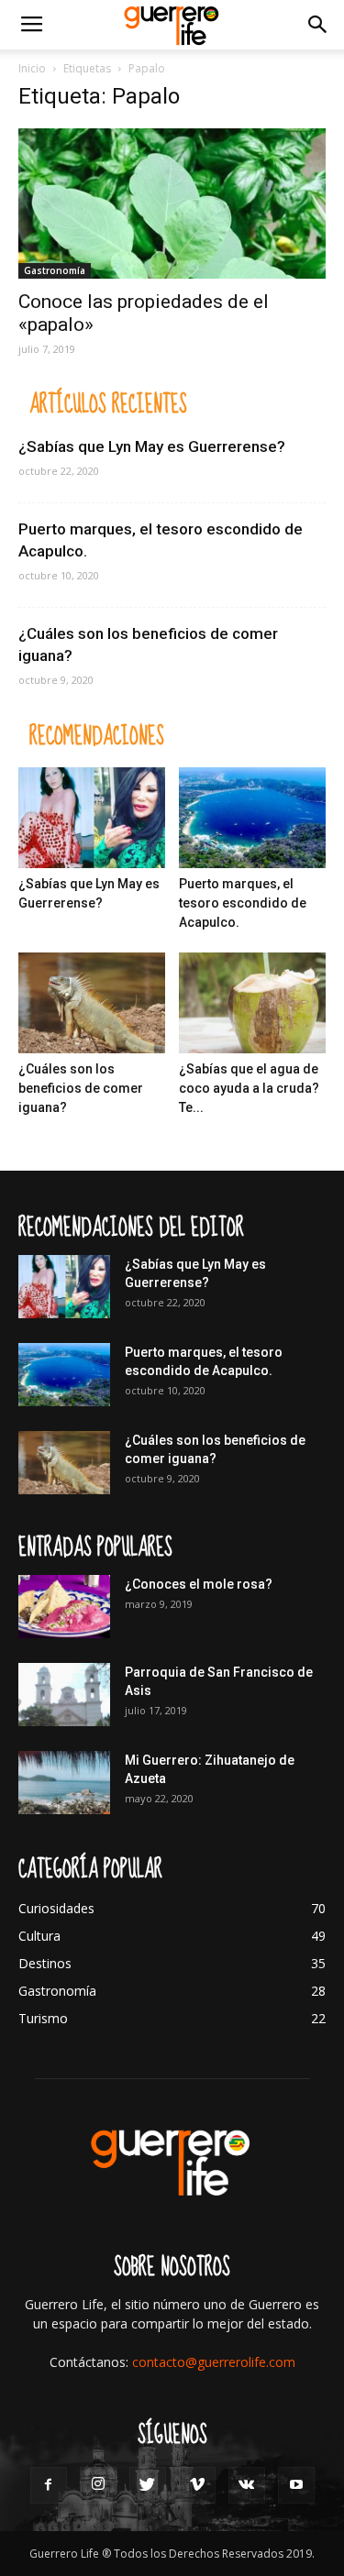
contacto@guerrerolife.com (214, 2362)
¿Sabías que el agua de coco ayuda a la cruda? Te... (249, 1088)
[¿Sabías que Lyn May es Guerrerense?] (92, 818)
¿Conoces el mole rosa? (199, 1584)
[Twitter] (148, 2485)
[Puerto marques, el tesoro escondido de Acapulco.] (252, 818)
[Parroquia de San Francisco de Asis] (64, 1695)
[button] (318, 25)
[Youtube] (296, 2485)
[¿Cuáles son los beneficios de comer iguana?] (92, 1003)
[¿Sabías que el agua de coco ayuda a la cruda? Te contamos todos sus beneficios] (252, 1003)
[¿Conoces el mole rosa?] (64, 1607)
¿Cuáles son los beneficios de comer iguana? (81, 1088)
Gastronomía (55, 270)
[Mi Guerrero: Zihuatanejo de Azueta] (64, 1783)
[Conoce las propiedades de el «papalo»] (172, 204)
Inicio (32, 68)
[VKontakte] (247, 2485)
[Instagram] (98, 2485)
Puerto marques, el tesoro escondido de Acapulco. (243, 903)
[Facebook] (49, 2485)
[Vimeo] (197, 2485)
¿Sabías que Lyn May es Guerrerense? (152, 446)
